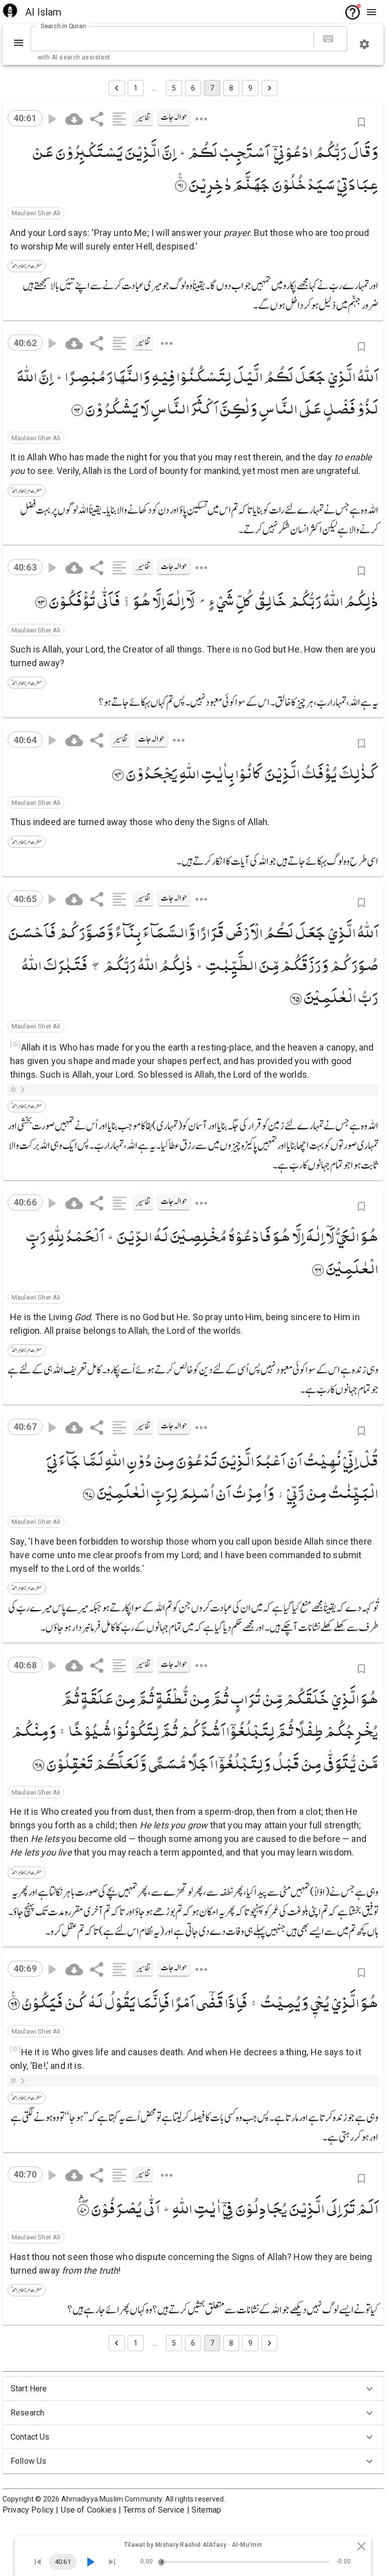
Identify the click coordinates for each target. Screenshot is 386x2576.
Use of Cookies (89, 2510)
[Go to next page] (269, 88)
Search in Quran (63, 26)
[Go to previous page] (117, 88)
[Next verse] (112, 2562)
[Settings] (364, 44)
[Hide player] (361, 2546)
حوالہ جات (174, 117)
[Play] (90, 2562)
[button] (36, 213)
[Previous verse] (38, 2562)
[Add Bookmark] (361, 122)
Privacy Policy (28, 2510)
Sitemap (206, 2510)
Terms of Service (154, 2510)
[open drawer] (371, 12)
